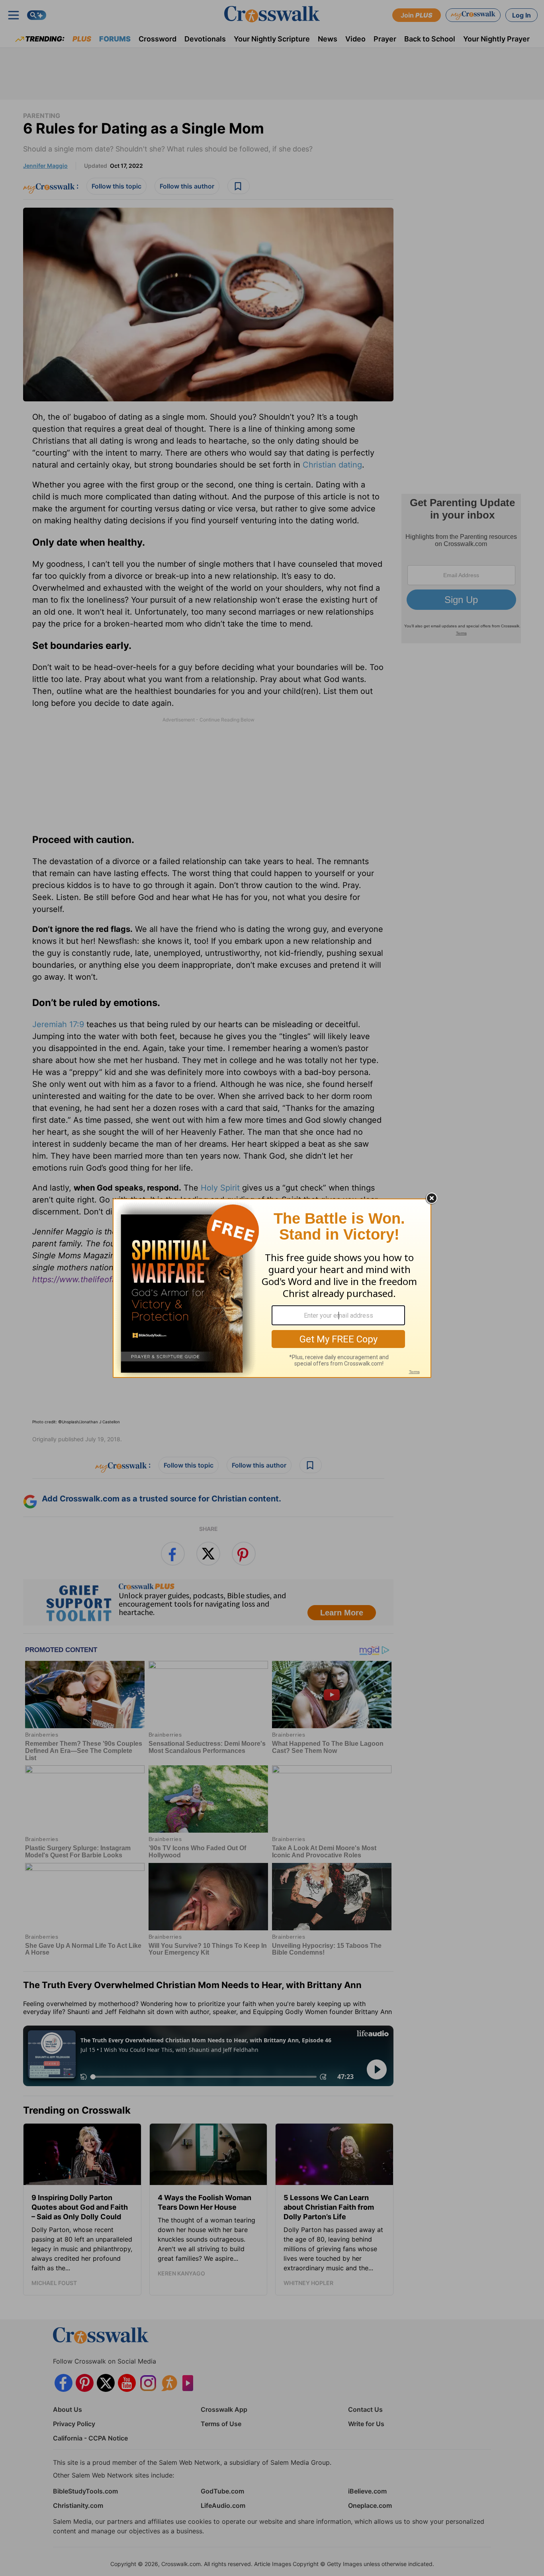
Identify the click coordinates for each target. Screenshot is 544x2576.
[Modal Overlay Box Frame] (272, 1288)
